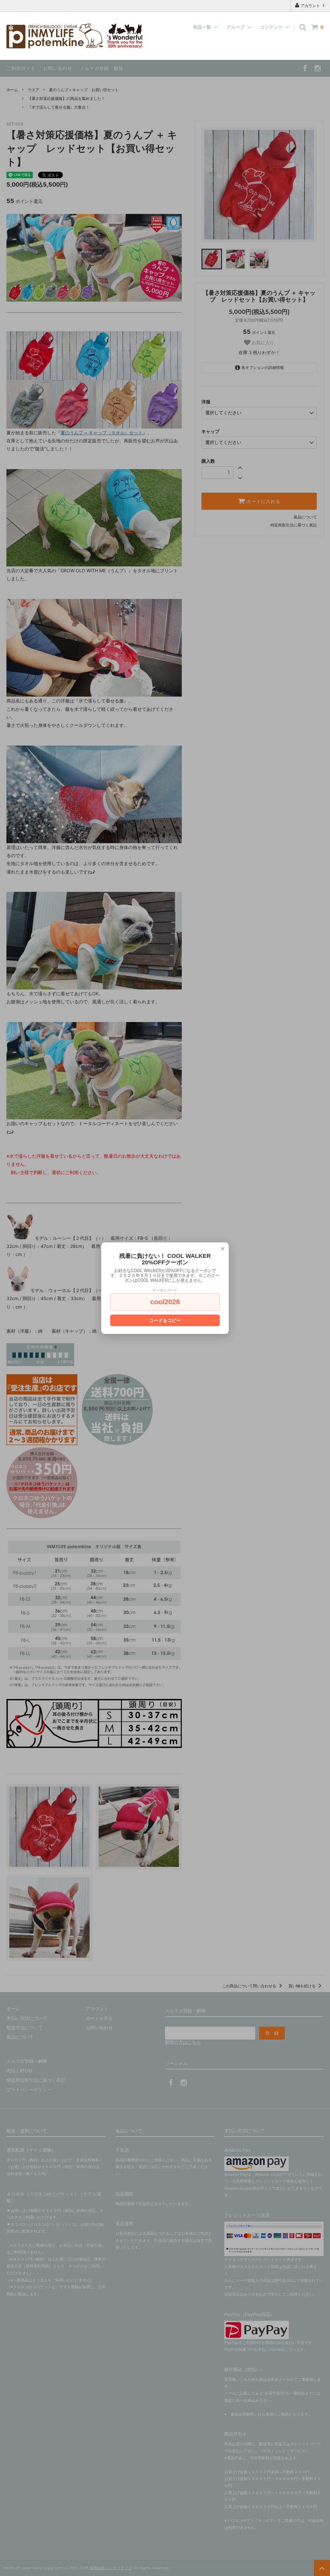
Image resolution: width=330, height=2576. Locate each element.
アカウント (310, 6)
